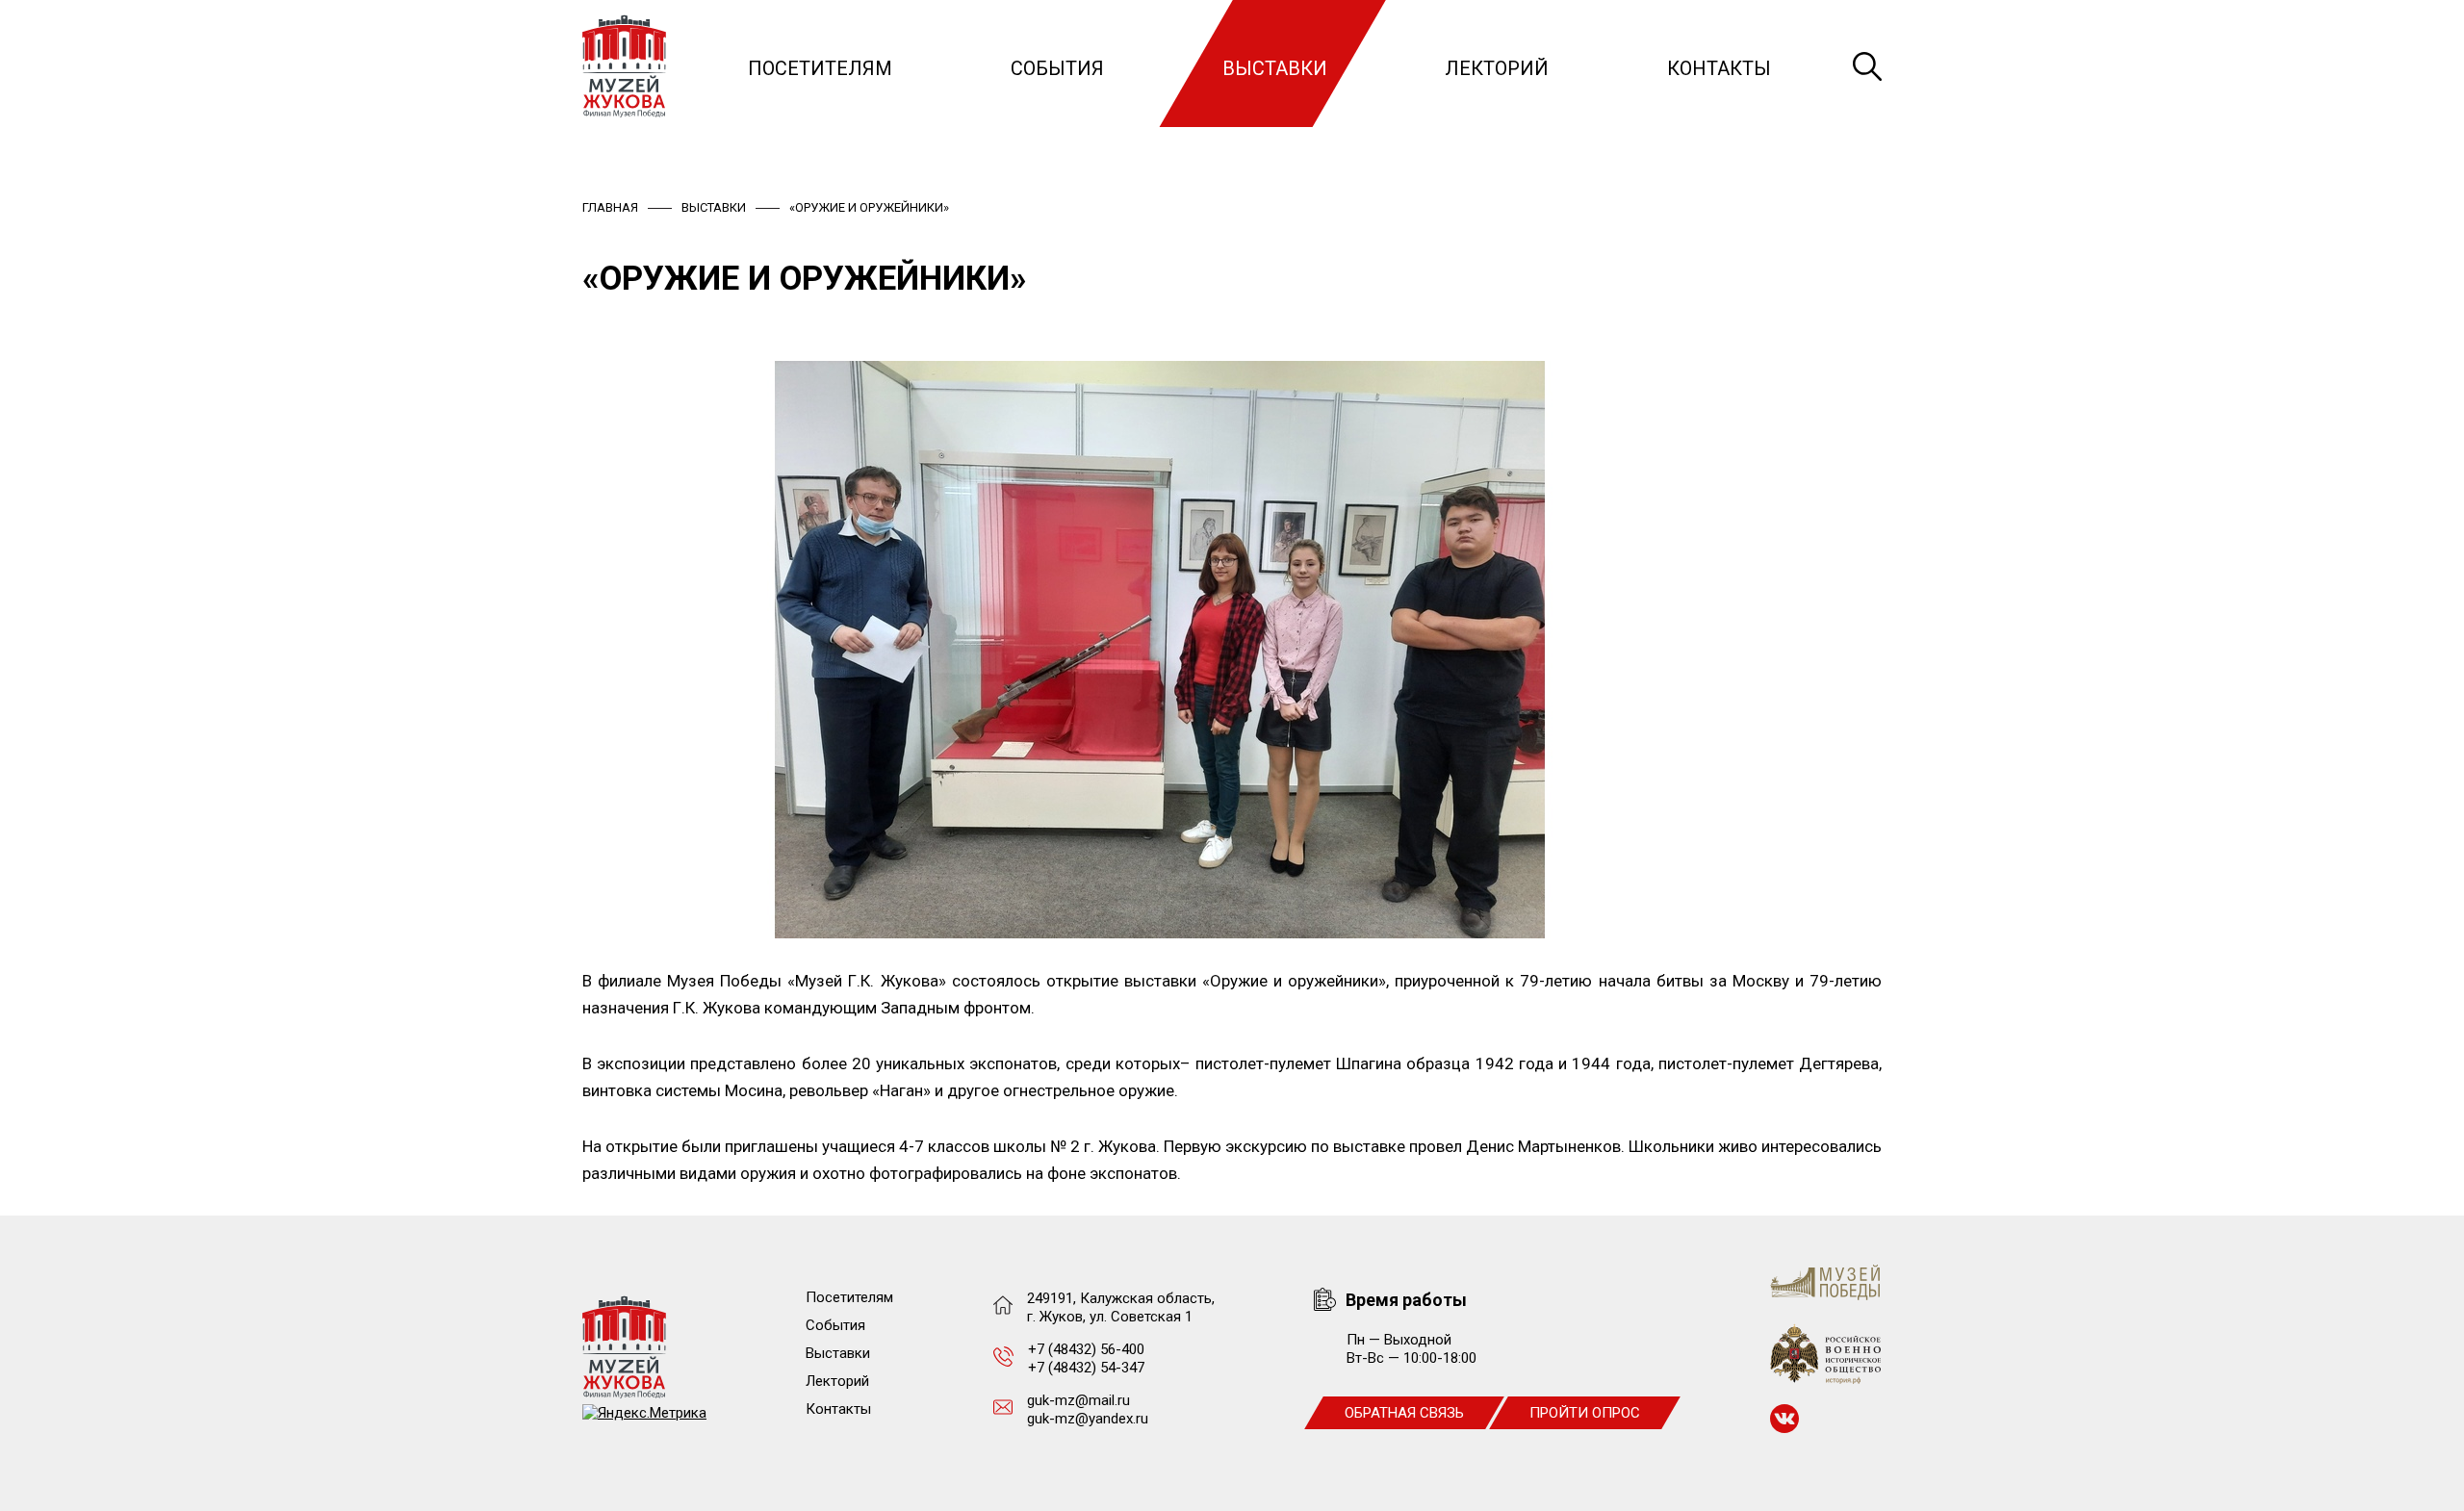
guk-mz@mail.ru (1078, 1400)
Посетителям (820, 68)
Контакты (1719, 68)
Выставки (1275, 68)
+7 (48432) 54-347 (1086, 1368)
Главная (610, 207)
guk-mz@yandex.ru (1088, 1419)
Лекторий (1497, 68)
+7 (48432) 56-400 (1086, 1349)
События (1057, 68)
